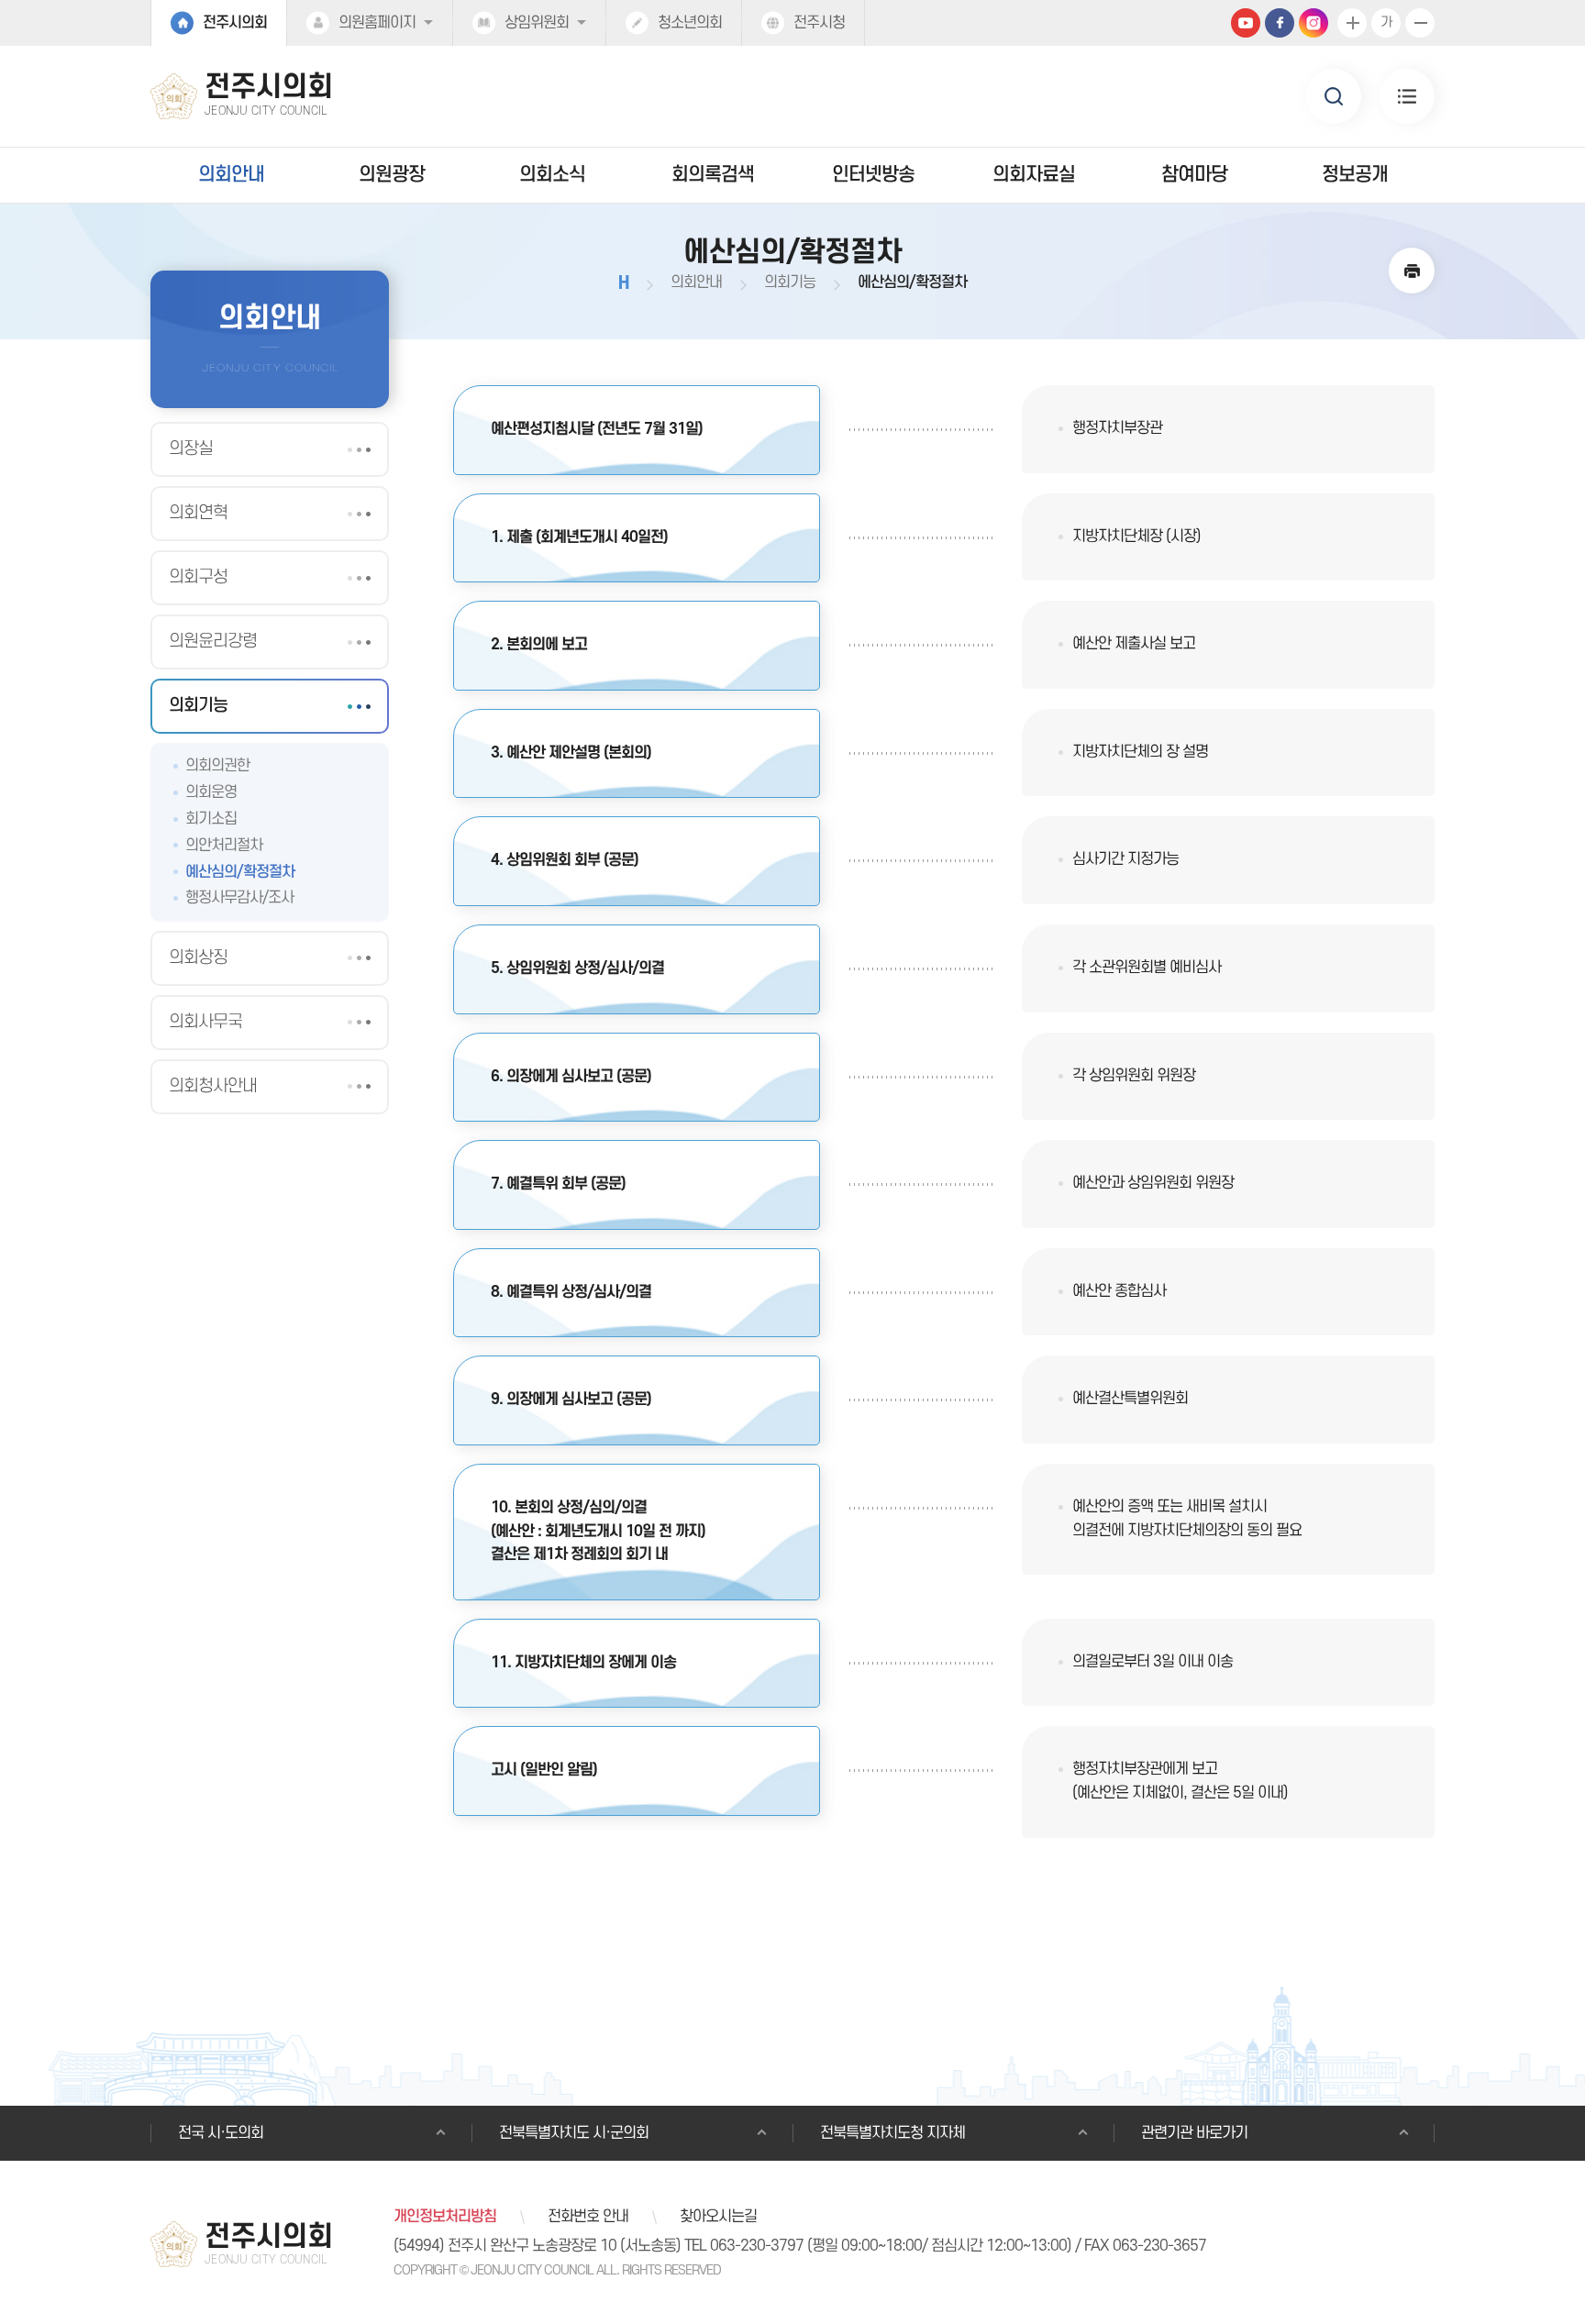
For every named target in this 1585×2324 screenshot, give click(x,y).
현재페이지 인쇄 (1412, 271)
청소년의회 (690, 23)
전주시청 (819, 23)
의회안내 (231, 175)
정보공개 (1355, 175)
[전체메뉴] (1407, 96)
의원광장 (392, 175)
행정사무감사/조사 (239, 898)
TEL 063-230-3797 (744, 2246)
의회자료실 (1034, 175)
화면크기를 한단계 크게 (1352, 23)
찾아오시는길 (718, 2217)
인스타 (1313, 23)
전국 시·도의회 (221, 2133)
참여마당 (1194, 175)
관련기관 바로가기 (1194, 2133)
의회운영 (211, 792)
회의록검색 (713, 175)
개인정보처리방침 (445, 2217)
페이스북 (1280, 23)
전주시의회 (235, 23)
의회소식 (552, 175)
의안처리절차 (224, 846)
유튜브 (1246, 23)
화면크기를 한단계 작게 (1420, 23)
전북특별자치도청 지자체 (892, 2133)
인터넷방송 (873, 175)
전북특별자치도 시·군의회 (574, 2133)
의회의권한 (217, 766)
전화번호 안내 (588, 2217)
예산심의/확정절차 (240, 872)
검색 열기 (1334, 96)
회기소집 (211, 819)
